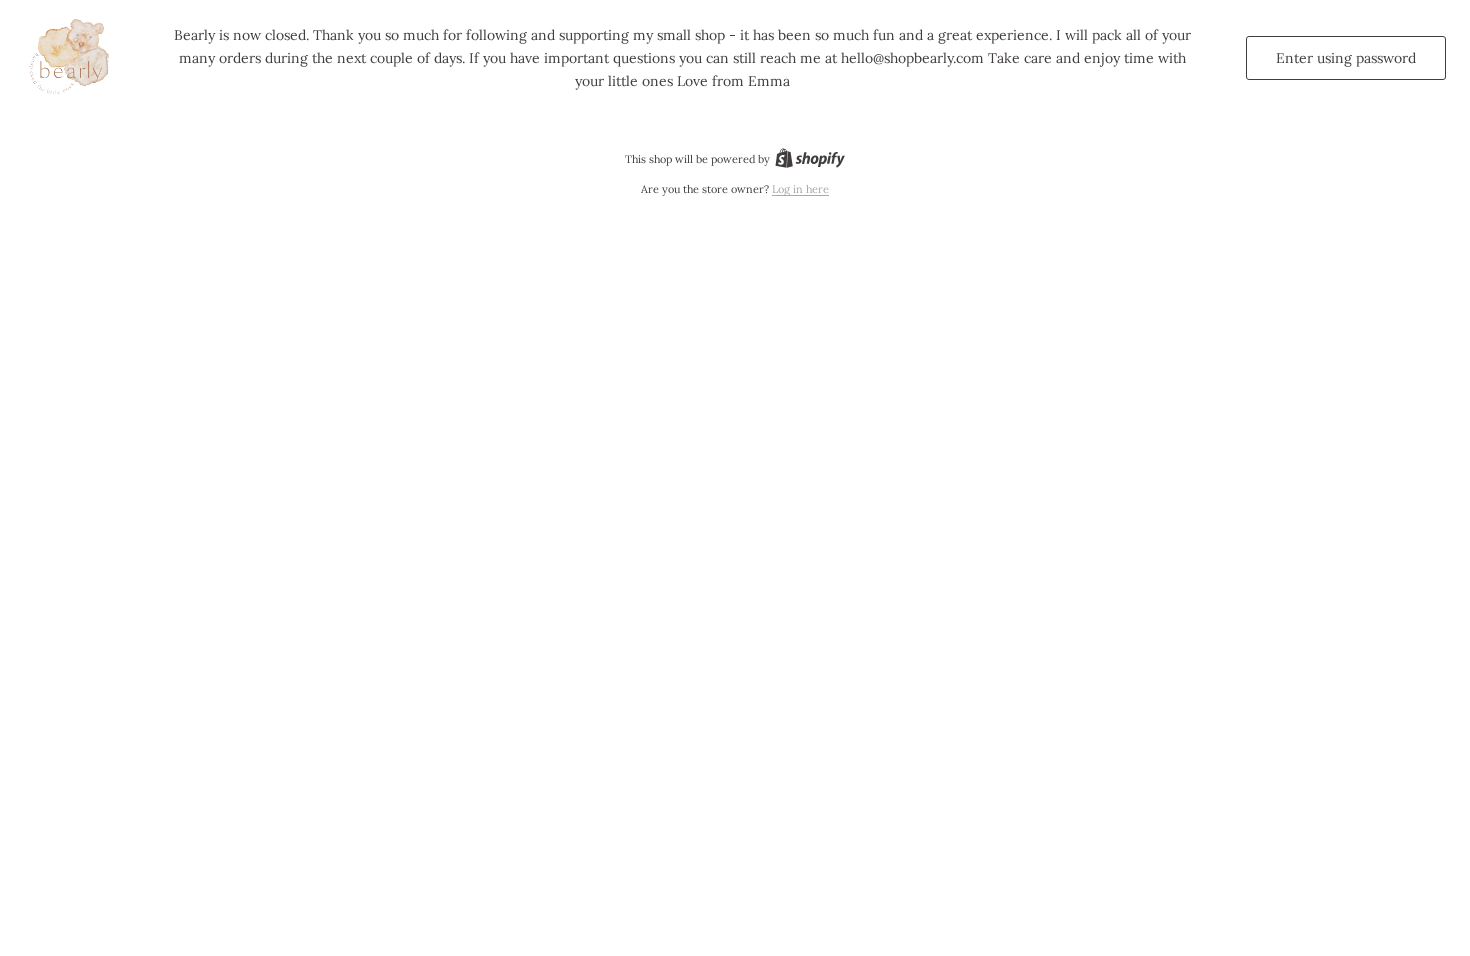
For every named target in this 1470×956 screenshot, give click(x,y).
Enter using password (1346, 58)
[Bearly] (72, 58)
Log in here (800, 189)
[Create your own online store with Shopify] (810, 159)
